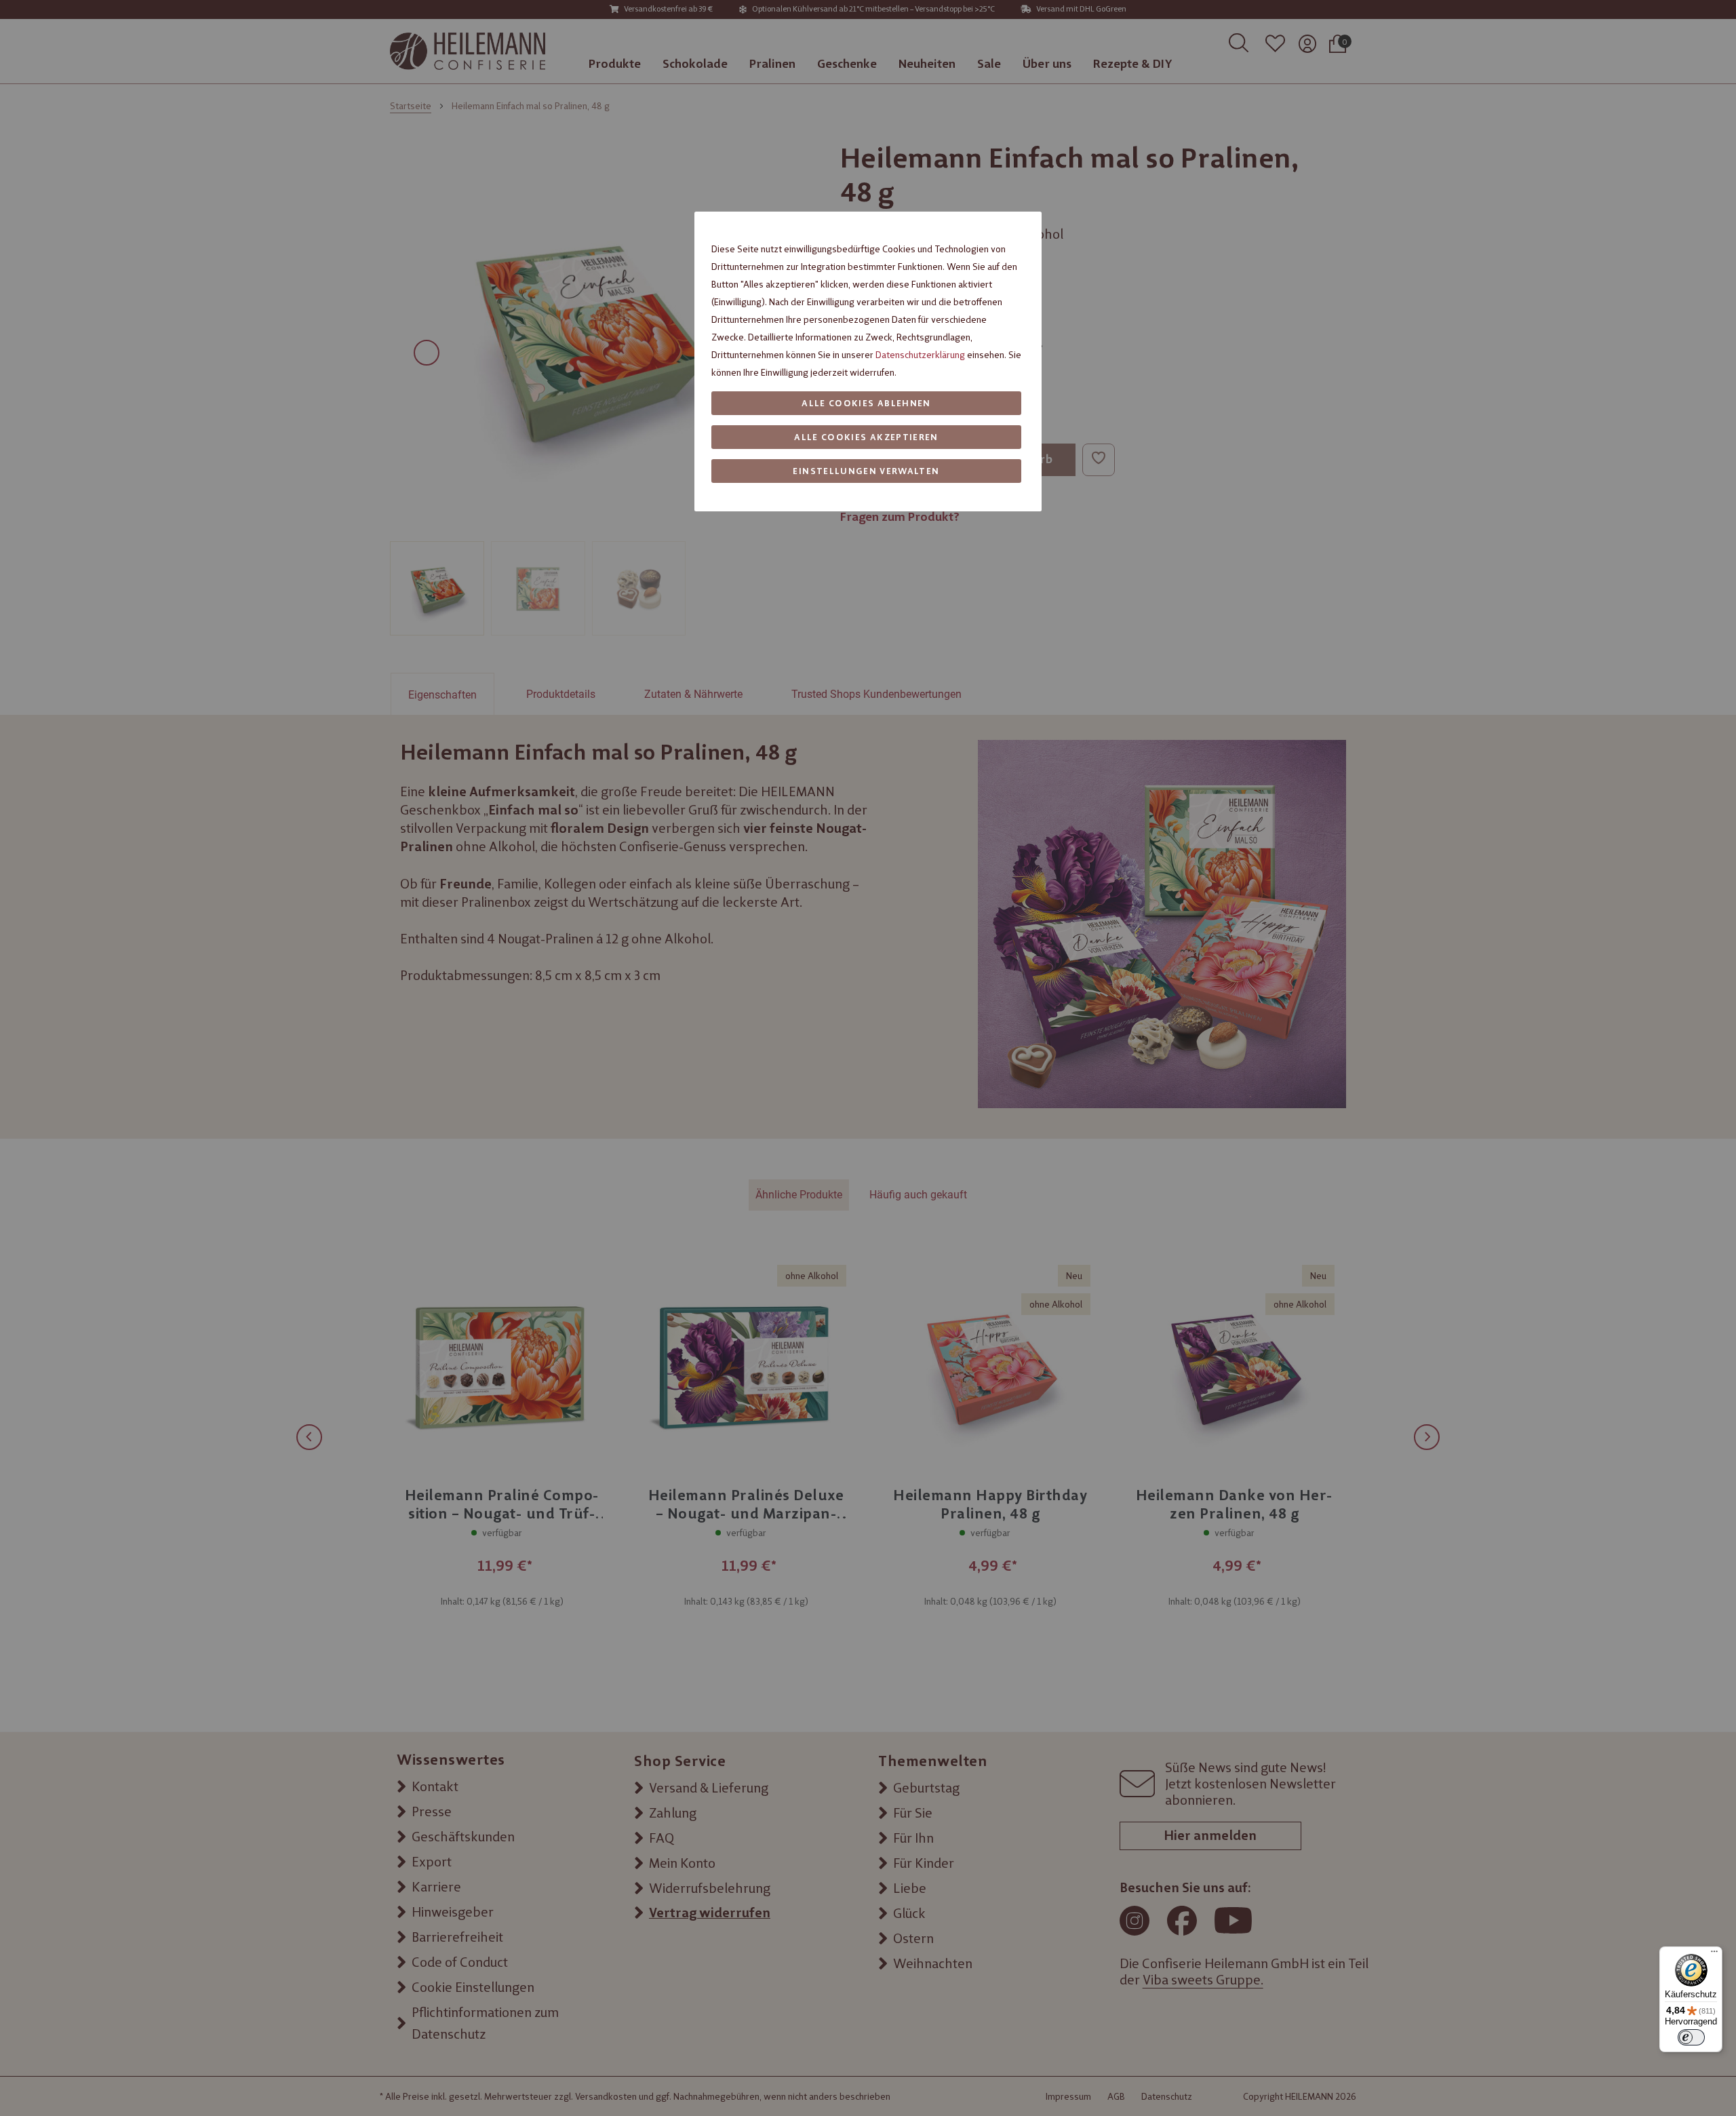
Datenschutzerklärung (920, 355)
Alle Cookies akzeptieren (866, 437)
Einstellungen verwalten (866, 471)
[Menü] (1714, 1955)
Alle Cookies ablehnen (866, 403)
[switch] (1691, 2037)
